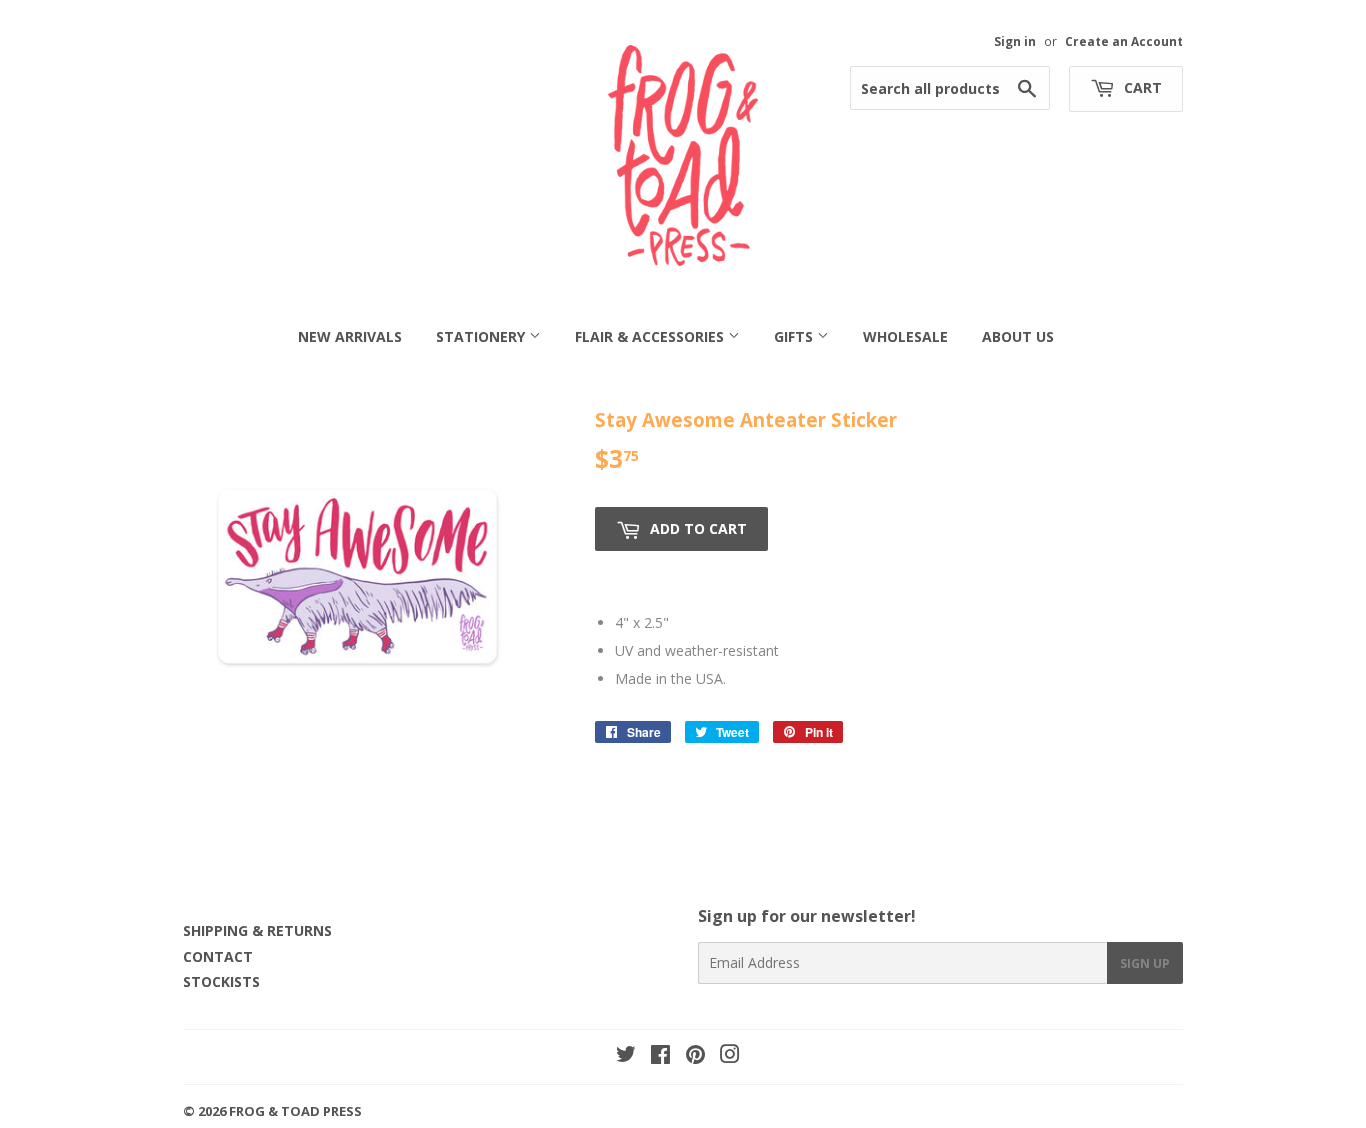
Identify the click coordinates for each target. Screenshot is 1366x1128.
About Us (1018, 336)
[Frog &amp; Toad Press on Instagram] (730, 1056)
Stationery (482, 336)
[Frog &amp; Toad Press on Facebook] (660, 1056)
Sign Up (1145, 963)
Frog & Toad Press (295, 1111)
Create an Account (1124, 41)
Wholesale (905, 336)
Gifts (795, 336)
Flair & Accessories (651, 336)
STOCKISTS (221, 981)
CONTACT (218, 956)
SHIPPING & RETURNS (257, 930)
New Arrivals (350, 336)
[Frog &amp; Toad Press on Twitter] (626, 1056)
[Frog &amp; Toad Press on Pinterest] (695, 1056)
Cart (1141, 87)
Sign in (1015, 41)
